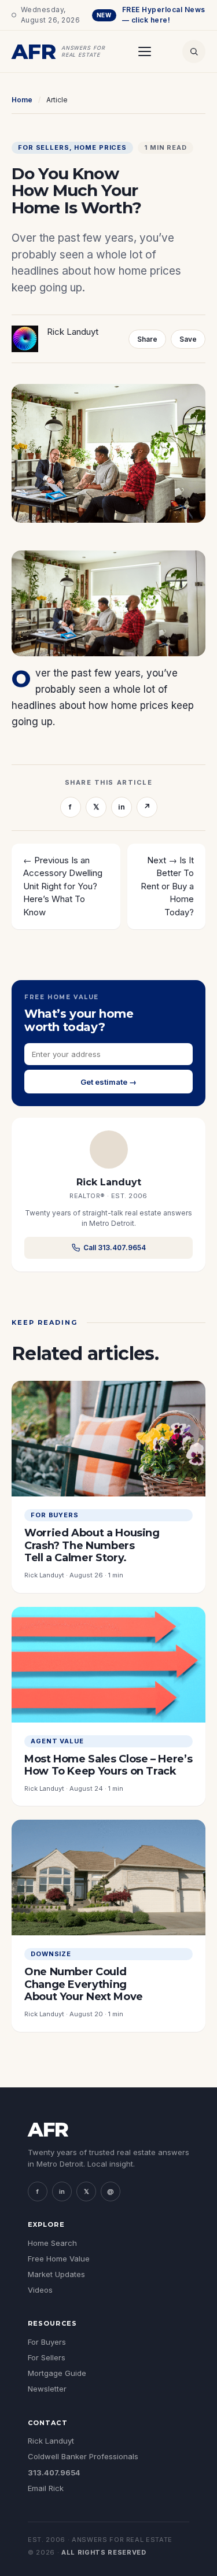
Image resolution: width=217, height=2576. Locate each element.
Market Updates (56, 2274)
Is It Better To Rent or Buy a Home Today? (167, 886)
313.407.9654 (54, 2472)
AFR (48, 2130)
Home (22, 100)
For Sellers (44, 148)
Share (147, 339)
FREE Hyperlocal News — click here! (151, 15)
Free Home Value (59, 2259)
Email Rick (46, 2488)
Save (188, 339)
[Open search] (194, 51)
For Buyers (47, 2342)
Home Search (52, 2243)
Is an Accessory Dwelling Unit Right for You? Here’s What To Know (63, 886)
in (122, 807)
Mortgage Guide (57, 2373)
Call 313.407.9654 (115, 1248)
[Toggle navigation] (145, 51)
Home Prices (100, 148)
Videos (40, 2290)
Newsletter (47, 2389)
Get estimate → (108, 1082)
